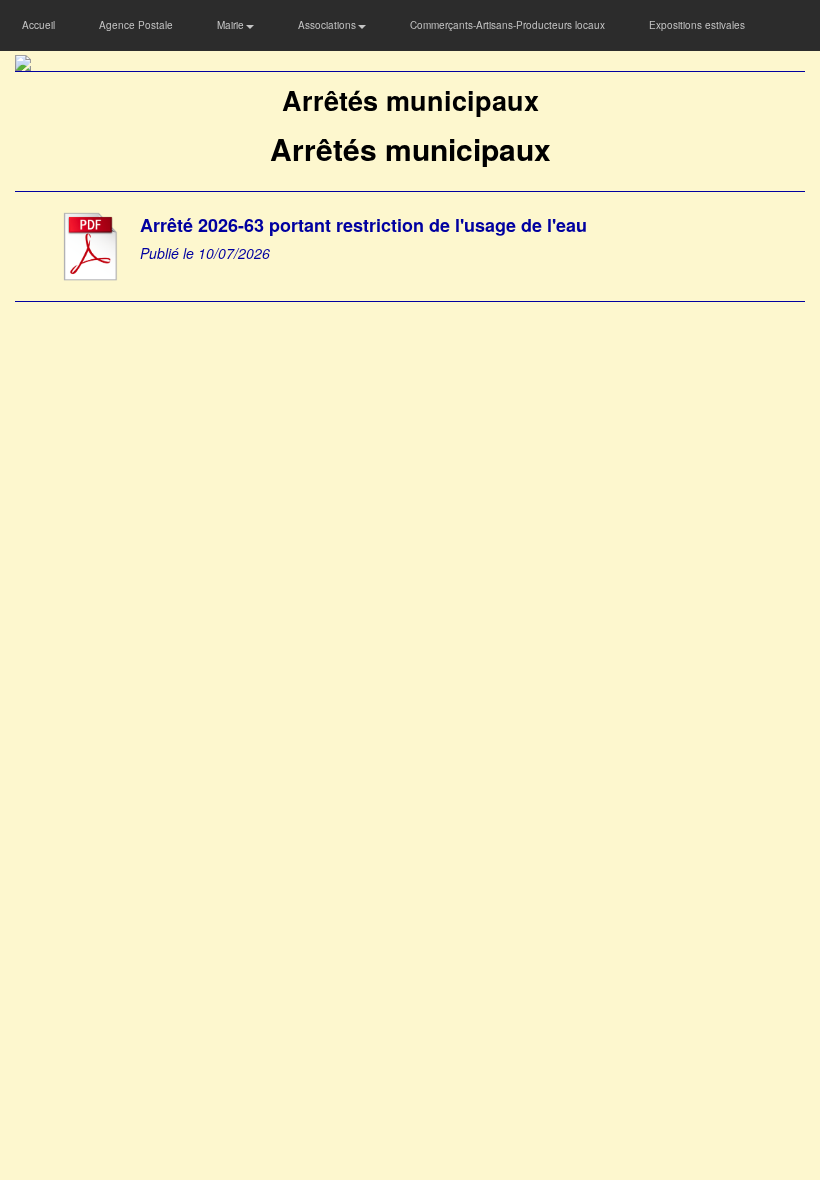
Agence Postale (136, 25)
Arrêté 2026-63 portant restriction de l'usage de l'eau (363, 225)
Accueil (38, 25)
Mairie (232, 25)
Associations (328, 25)
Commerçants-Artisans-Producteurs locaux (507, 25)
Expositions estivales (697, 25)
